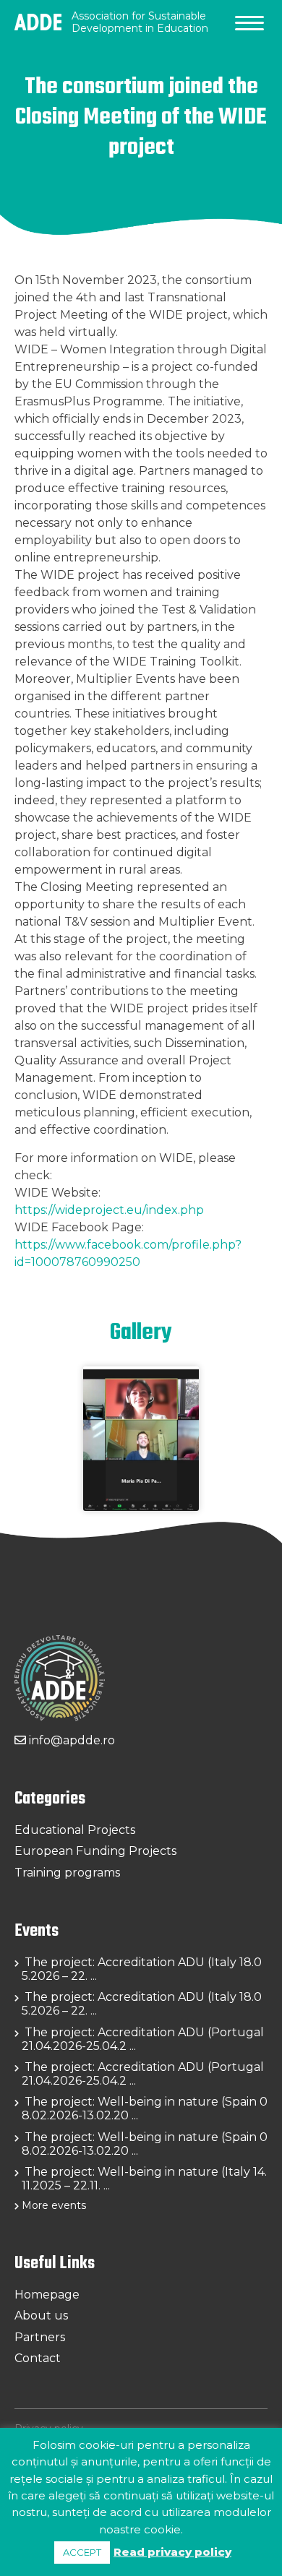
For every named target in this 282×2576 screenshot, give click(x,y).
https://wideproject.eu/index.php (109, 1210)
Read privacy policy (172, 2552)
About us (41, 2316)
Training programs (67, 1873)
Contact (38, 2358)
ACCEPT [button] (82, 2552)
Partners (40, 2337)
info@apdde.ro (70, 1740)
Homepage (47, 2295)
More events (54, 2205)
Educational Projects (75, 1830)
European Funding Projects (95, 1851)
